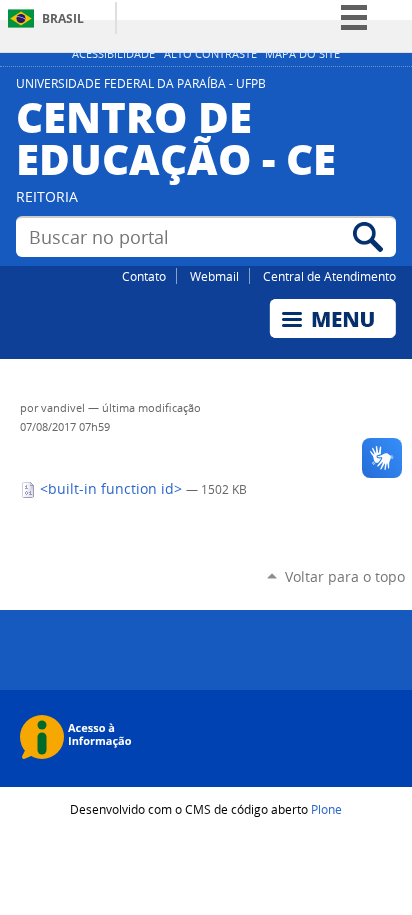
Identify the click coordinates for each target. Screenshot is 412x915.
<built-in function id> (111, 489)
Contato (144, 276)
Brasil (63, 18)
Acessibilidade (113, 54)
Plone (326, 809)
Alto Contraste (210, 54)
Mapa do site (302, 54)
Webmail (214, 276)
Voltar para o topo (345, 576)
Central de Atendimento (329, 276)
